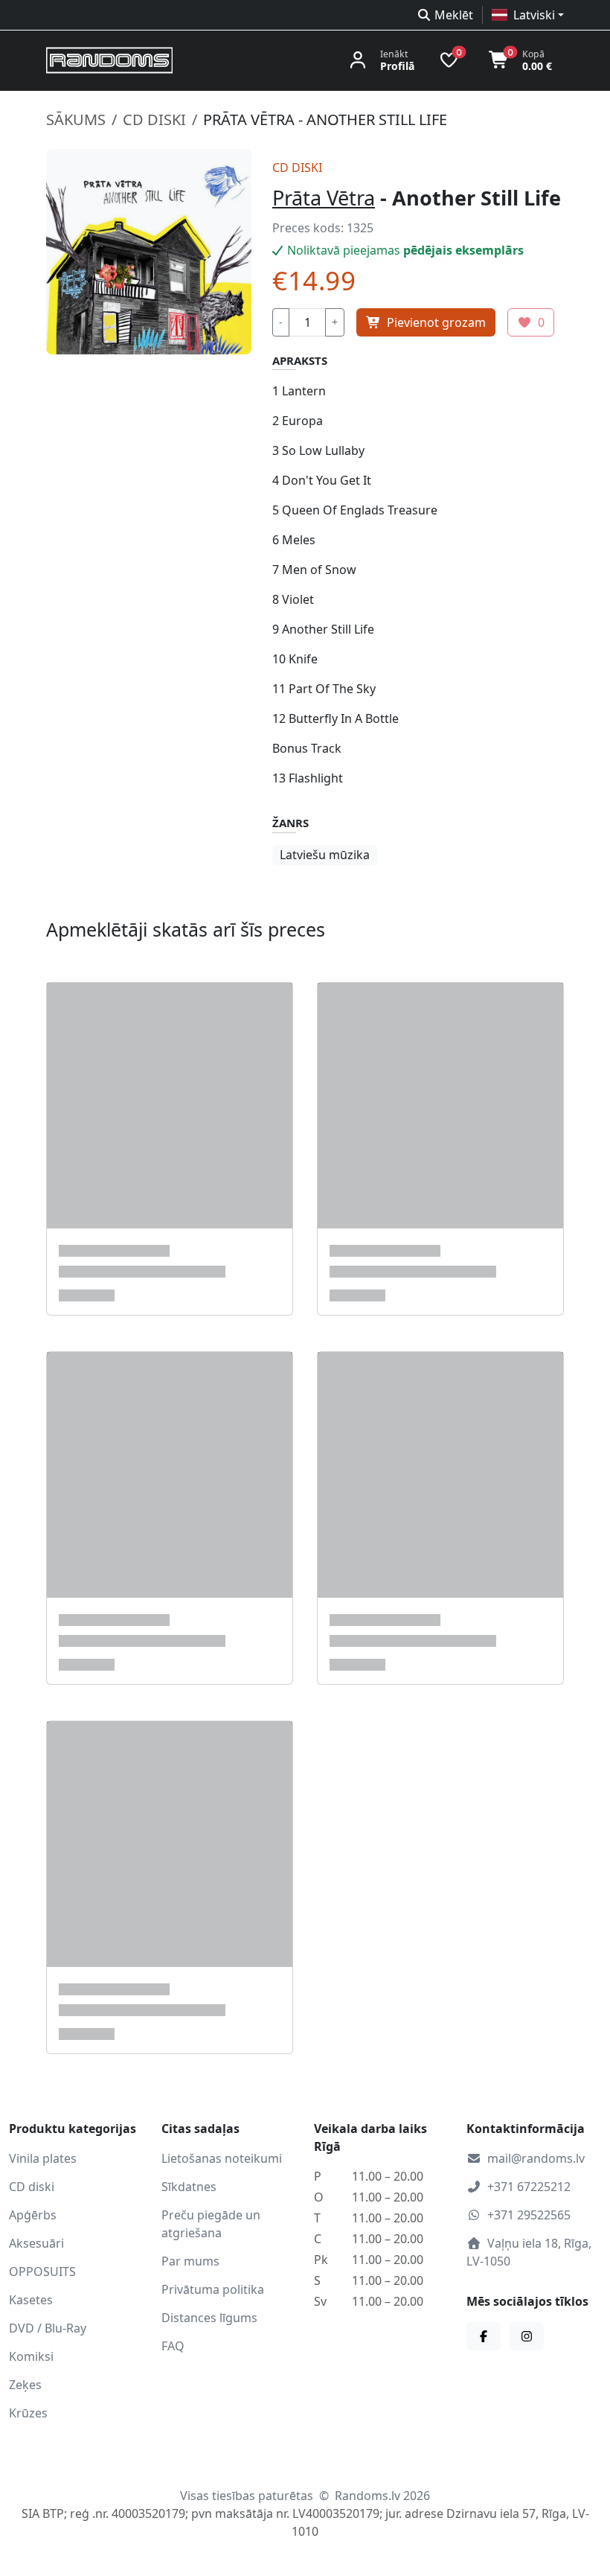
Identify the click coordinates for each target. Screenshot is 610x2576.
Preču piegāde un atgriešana (211, 2224)
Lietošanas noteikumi (222, 2158)
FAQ (173, 2346)
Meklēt (454, 15)
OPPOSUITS (42, 2271)
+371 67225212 (529, 2187)
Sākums (76, 119)
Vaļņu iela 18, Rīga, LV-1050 (529, 2252)
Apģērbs (33, 2215)
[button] (528, 15)
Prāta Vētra (324, 198)
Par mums (190, 2261)
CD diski (154, 119)
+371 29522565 (529, 2215)
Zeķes (25, 2385)
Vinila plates (43, 2158)
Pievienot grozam (436, 322)
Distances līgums (209, 2318)
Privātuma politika (213, 2289)
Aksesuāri (36, 2243)
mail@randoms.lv (536, 2158)
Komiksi (31, 2356)
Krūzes (28, 2413)
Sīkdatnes (189, 2187)
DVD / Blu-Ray (48, 2328)
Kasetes (31, 2300)
